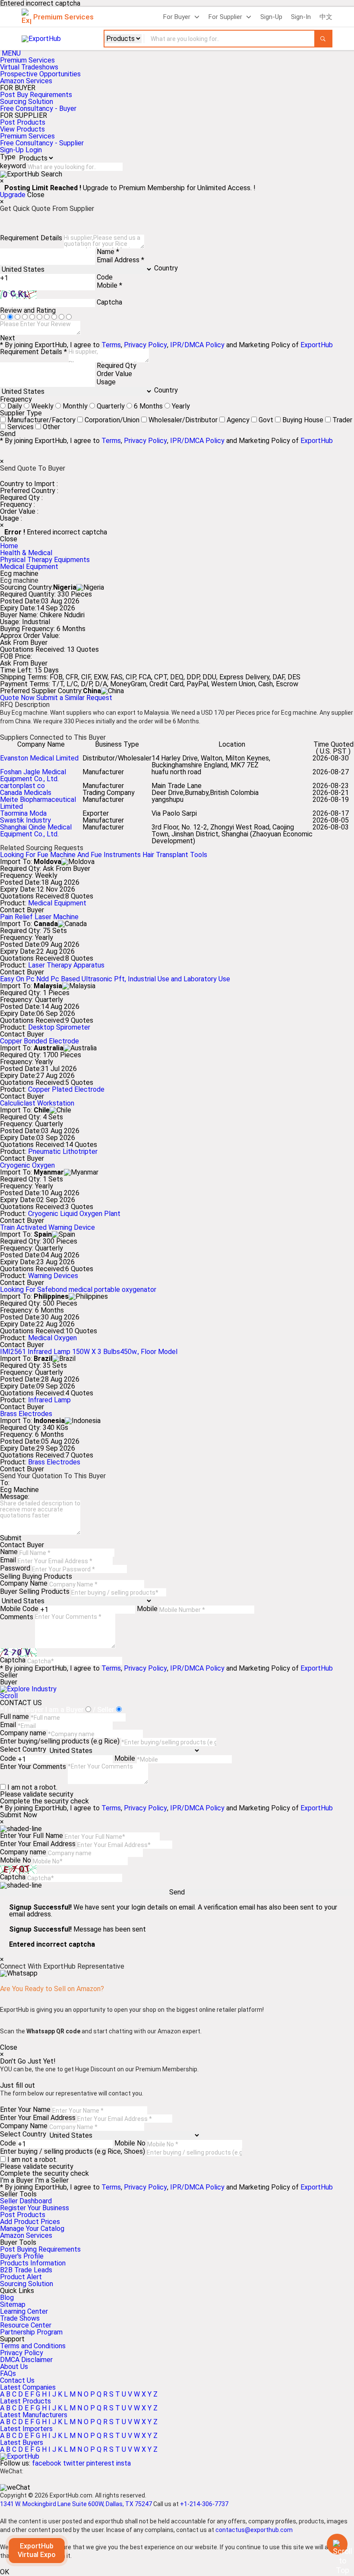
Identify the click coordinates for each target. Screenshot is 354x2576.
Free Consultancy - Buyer (38, 108)
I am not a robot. (32, 1787)
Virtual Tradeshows (29, 67)
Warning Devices (53, 1276)
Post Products (23, 122)
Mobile (147, 1609)
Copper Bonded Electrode (40, 1041)
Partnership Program (31, 2332)
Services (21, 427)
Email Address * (120, 260)
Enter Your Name (25, 2109)
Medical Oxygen (52, 1338)
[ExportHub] (20, 2456)
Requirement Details (31, 238)
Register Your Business (35, 2208)
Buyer (9, 1682)
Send (8, 434)
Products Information (33, 2263)
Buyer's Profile (22, 2256)
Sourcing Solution (27, 2284)
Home (9, 546)
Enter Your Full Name (32, 1836)
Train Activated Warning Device (47, 1227)
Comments (17, 1617)
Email (8, 1560)
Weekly (42, 406)
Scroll (9, 1696)
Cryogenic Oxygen (27, 1165)
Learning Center (24, 2311)
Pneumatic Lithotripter (63, 1151)
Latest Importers (26, 2429)
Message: (15, 1497)
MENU (11, 53)
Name (9, 1552)
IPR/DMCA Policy (197, 345)
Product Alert (21, 2277)
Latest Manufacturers (34, 2415)
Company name (23, 1733)
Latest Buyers (22, 2442)
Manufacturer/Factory (41, 420)
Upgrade (13, 195)
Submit (11, 1538)
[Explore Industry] (28, 1689)
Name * (108, 252)
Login (34, 150)
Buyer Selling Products (35, 1591)
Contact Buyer (22, 910)
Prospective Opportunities (40, 74)
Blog (7, 2298)
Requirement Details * (33, 352)
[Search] (323, 39)
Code (105, 277)
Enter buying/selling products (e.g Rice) (60, 1741)
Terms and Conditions (33, 2346)
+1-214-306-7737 (204, 2504)
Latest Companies (28, 2387)
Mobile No (16, 1860)
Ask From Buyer (24, 643)
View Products (22, 129)
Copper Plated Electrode (66, 1089)
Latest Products (25, 2401)
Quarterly (111, 406)
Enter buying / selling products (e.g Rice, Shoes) (73, 2151)
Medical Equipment (29, 567)
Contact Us (17, 2380)
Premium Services (27, 60)
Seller (9, 1675)
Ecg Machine (19, 1490)
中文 (326, 17)
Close (36, 195)
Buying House (303, 420)
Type (8, 157)
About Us (14, 2367)
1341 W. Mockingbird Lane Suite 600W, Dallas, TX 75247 (76, 2504)
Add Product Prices (30, 2222)
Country (166, 268)
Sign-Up (271, 17)
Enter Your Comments (33, 1767)
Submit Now (19, 1815)
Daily (15, 406)
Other (51, 427)
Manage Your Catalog (32, 2229)
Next (8, 338)
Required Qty (117, 366)
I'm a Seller (52, 2180)
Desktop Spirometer (59, 1027)
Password (15, 1568)
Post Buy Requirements (36, 95)
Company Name (24, 1583)
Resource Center (26, 2325)
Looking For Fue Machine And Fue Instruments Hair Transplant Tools (104, 855)
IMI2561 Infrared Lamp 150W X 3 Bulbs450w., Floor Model (89, 1352)
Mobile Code (19, 1609)
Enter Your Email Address (38, 1844)
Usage (106, 382)
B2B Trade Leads (26, 2270)
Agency (238, 420)
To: (5, 1483)
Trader (342, 420)
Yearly (181, 406)
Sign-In (301, 17)
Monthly (75, 406)
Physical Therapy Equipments (45, 560)
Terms (111, 345)
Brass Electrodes (26, 1414)
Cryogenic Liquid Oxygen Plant (74, 1214)
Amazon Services (26, 81)
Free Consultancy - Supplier (42, 143)
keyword (13, 166)
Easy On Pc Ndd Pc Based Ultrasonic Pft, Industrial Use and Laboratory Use (115, 979)
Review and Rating (28, 310)
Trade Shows (20, 2318)
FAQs (8, 2373)
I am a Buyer (65, 1710)
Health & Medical (26, 553)
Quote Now (18, 698)
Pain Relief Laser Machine (39, 917)
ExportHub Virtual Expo (37, 2550)
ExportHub (317, 345)
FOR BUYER (18, 88)
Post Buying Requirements (40, 2249)
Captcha (109, 302)
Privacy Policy (145, 345)
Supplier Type (21, 413)
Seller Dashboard (26, 2201)
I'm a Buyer (17, 2180)
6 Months (148, 406)
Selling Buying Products (36, 1576)
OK (5, 2572)
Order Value (114, 374)
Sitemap (13, 2304)
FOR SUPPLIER (24, 116)
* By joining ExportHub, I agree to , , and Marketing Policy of (166, 2187)
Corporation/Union (112, 420)
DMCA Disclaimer (26, 2360)
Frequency (16, 399)
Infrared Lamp (49, 1400)
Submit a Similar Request (74, 698)
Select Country (23, 1749)
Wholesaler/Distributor (183, 420)
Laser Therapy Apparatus (66, 965)
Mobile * (109, 285)
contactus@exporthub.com (254, 2530)
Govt (266, 420)
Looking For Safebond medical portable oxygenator (78, 1290)
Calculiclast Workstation (37, 1103)
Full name (14, 1717)
